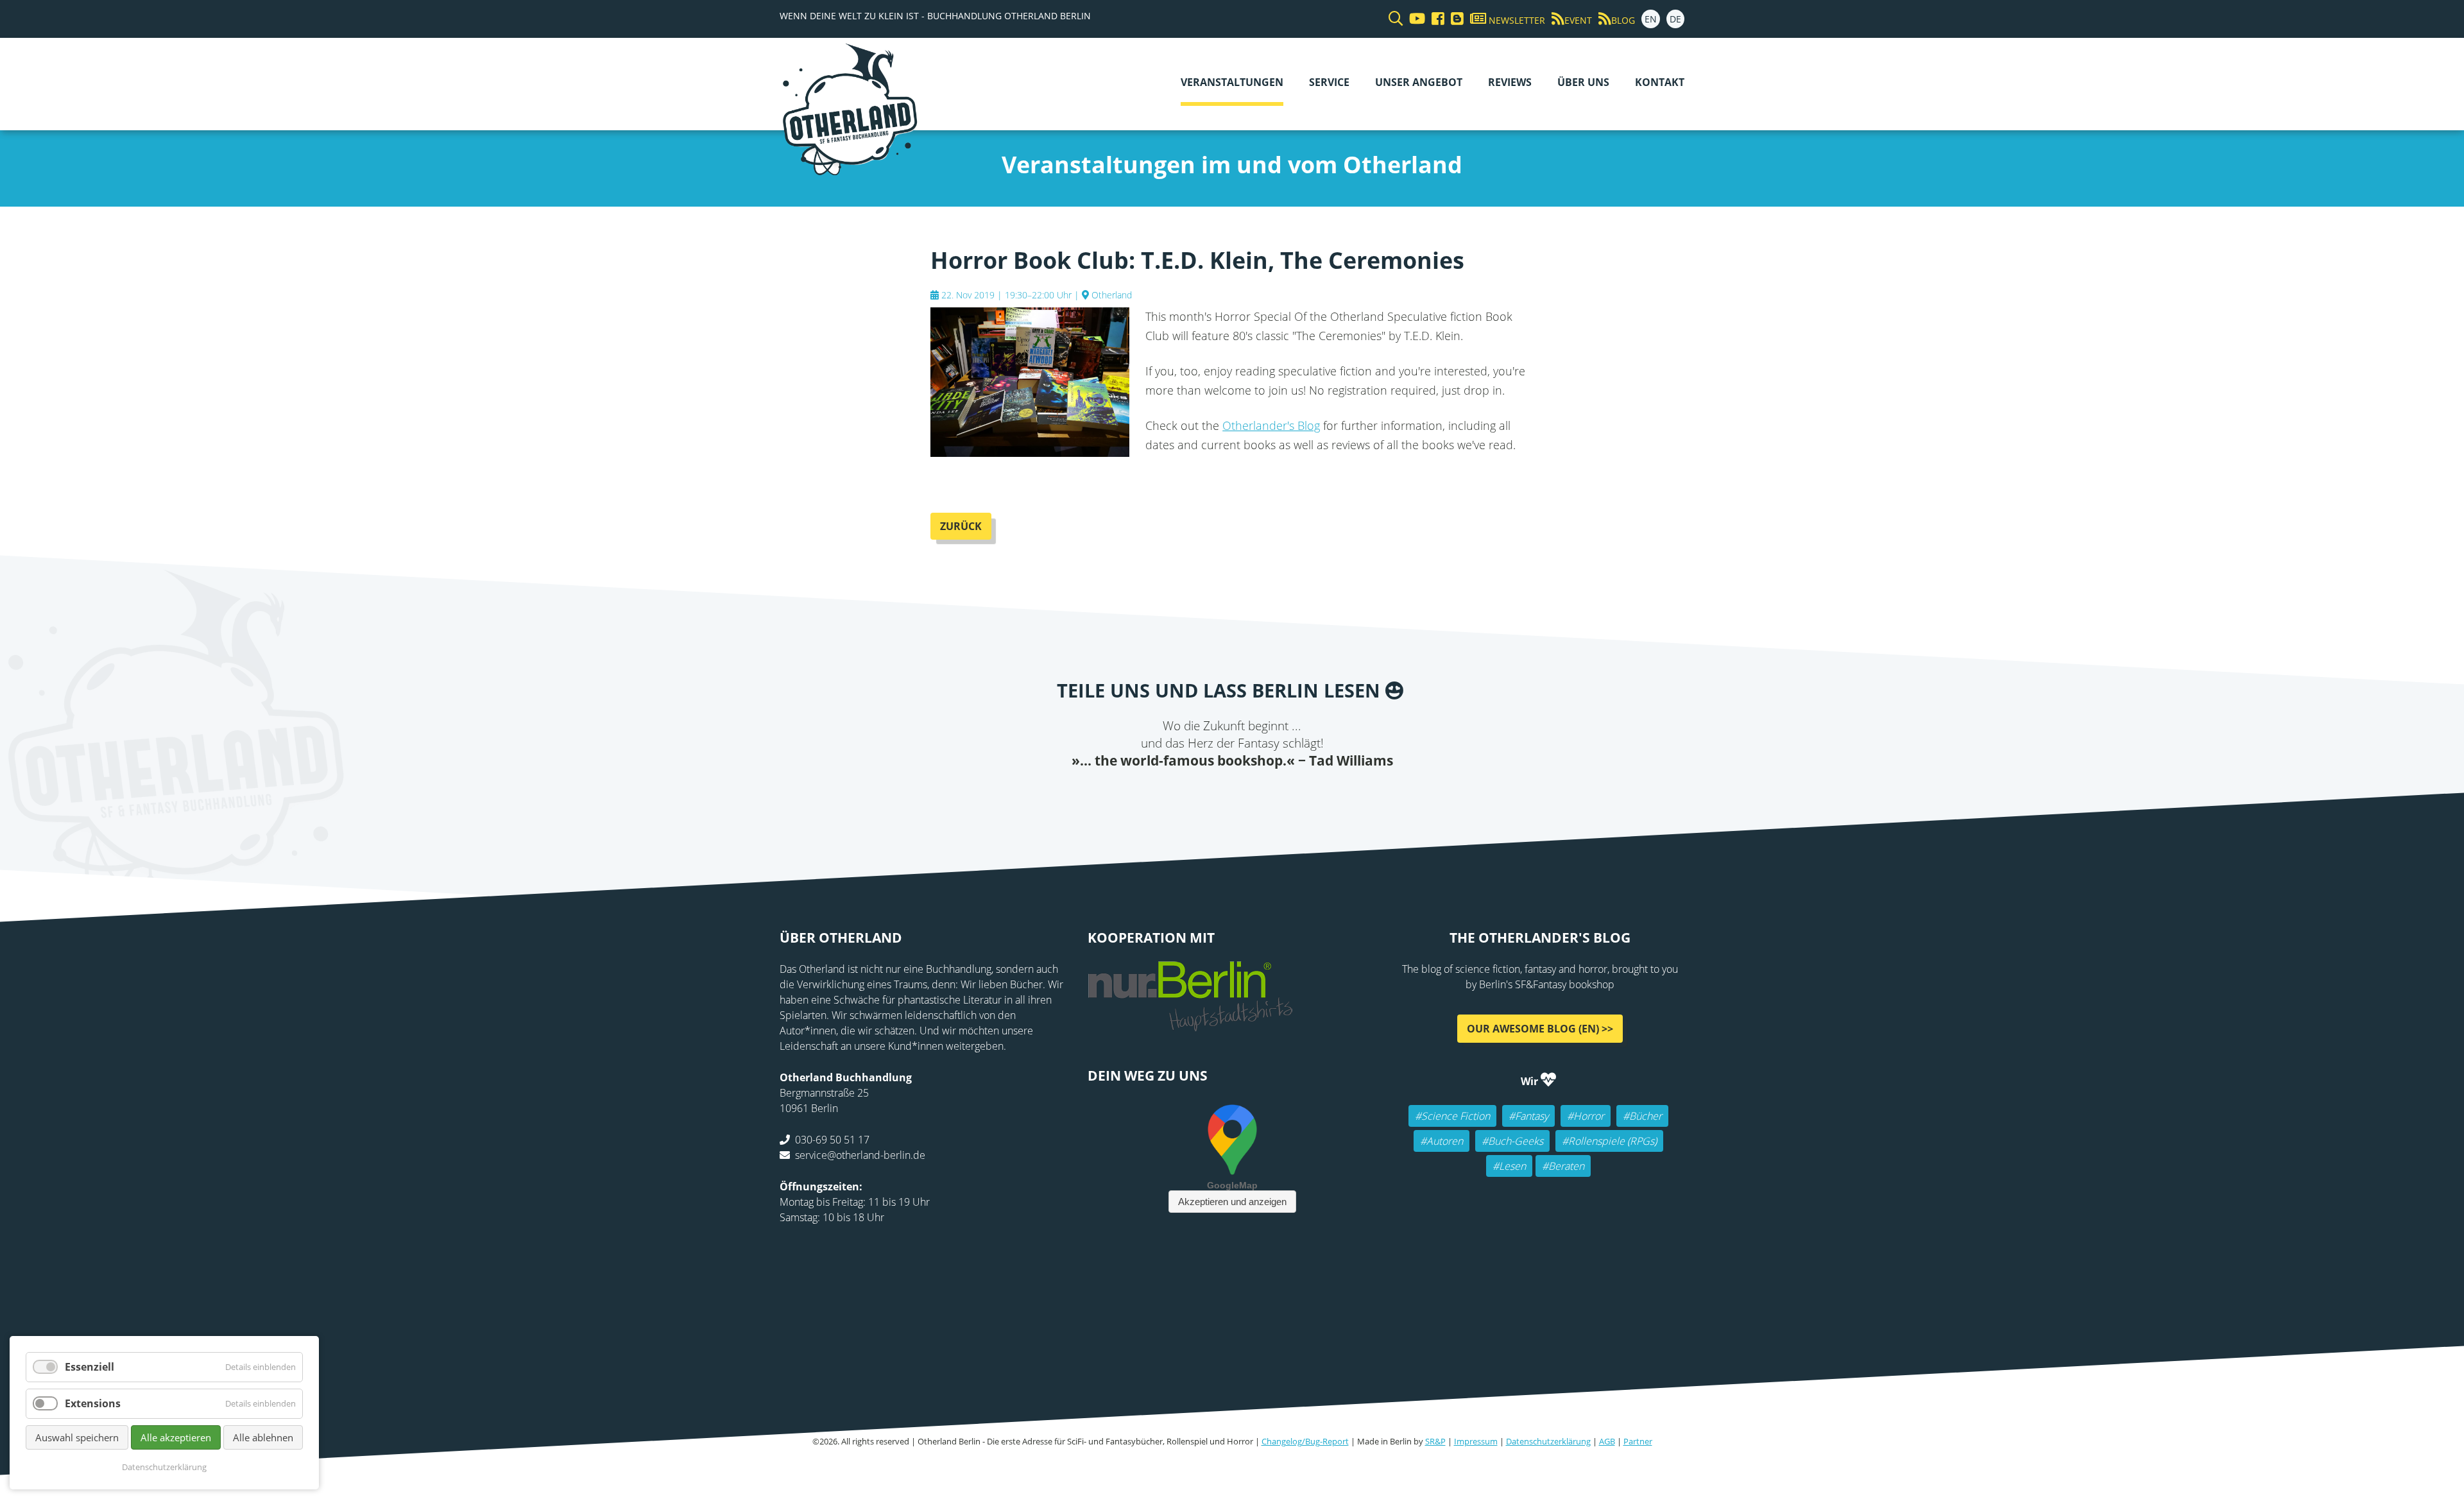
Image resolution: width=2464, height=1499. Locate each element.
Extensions (93, 1403)
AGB (1607, 1441)
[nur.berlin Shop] (1190, 1024)
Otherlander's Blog (1271, 425)
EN (1651, 19)
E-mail (1206, 796)
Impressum (1476, 1441)
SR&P (1435, 1441)
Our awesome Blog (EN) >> (1540, 1029)
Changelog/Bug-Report (1305, 1441)
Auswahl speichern (77, 1437)
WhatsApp (1258, 796)
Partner (1638, 1441)
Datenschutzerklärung (1548, 1441)
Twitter (1181, 796)
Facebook (1155, 796)
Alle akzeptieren (176, 1437)
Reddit (1232, 796)
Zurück (961, 526)
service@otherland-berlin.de (860, 1155)
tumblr (1283, 796)
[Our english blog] (1454, 19)
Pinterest (1309, 796)
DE (1675, 19)
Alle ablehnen (263, 1437)
